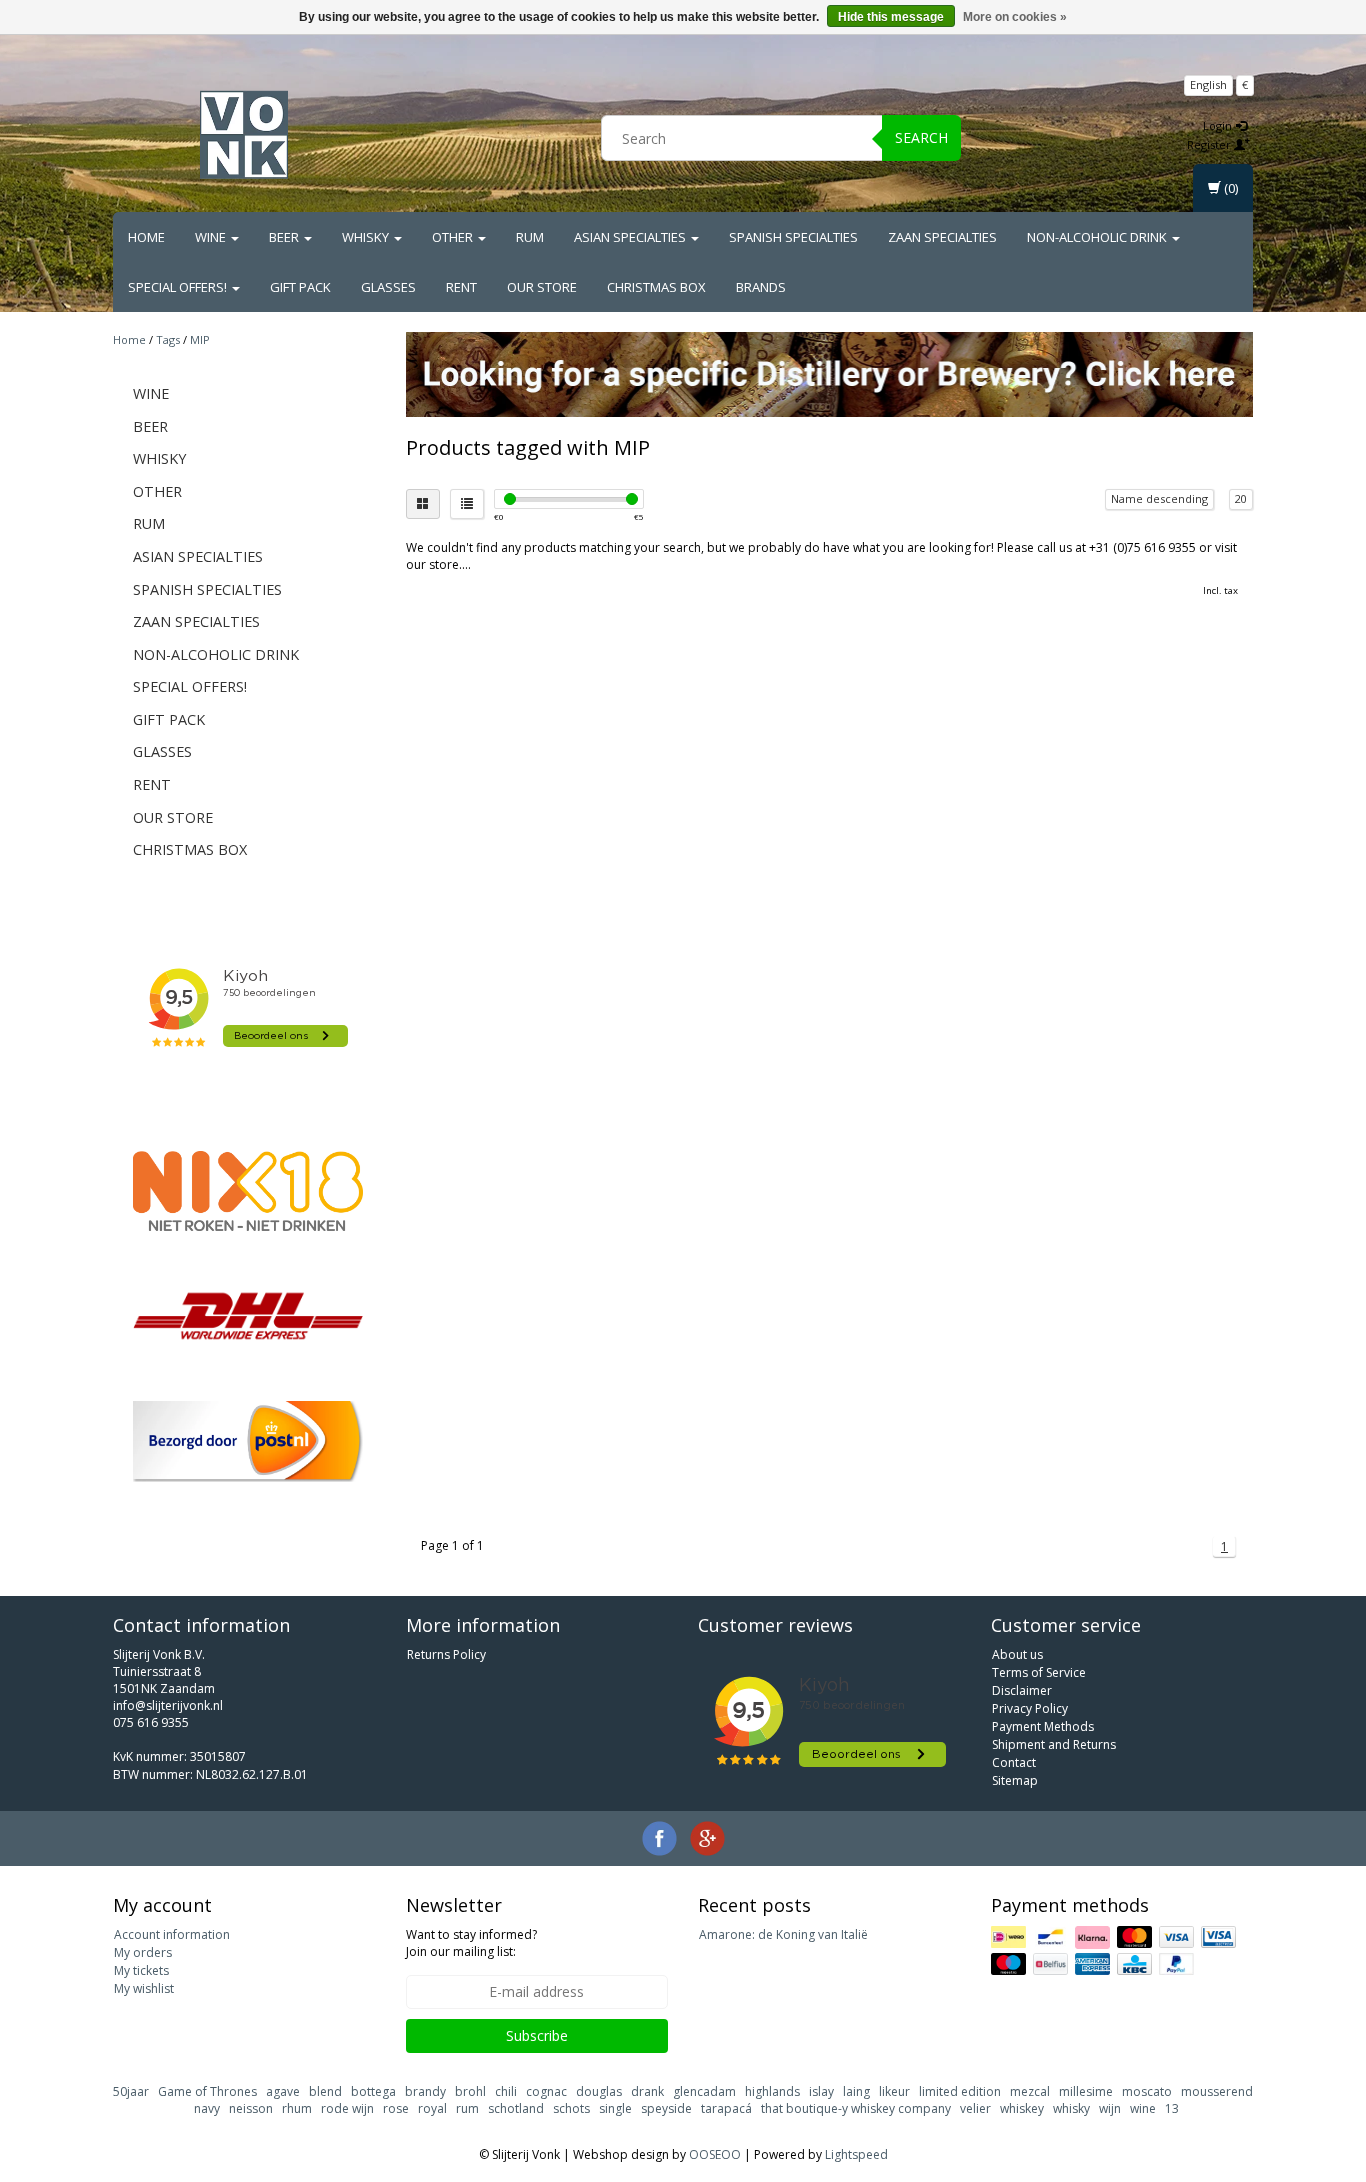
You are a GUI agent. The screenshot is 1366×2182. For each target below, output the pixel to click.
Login (1219, 125)
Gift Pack (300, 287)
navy (207, 2108)
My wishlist (144, 1988)
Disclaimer (1022, 1690)
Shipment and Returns (1054, 1744)
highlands (772, 2091)
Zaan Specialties (942, 237)
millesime (1086, 2091)
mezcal (1030, 2091)
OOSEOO (715, 2154)
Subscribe (537, 2035)
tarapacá (726, 2108)
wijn (1110, 2108)
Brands (761, 287)
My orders (143, 1952)
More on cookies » (1015, 17)
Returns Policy (446, 1654)
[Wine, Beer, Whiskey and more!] (244, 135)
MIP (200, 339)
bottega (373, 2091)
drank (647, 2091)
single (615, 2108)
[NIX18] (248, 1191)
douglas (599, 2091)
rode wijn (347, 2108)
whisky (1071, 2108)
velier (975, 2108)
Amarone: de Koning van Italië (783, 1934)
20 (1241, 498)
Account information (172, 1934)
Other (454, 237)
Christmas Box (656, 287)
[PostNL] (248, 1441)
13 (1172, 2108)
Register (1210, 144)
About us (1017, 1654)
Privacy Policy (1030, 1708)
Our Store (542, 287)
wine (1143, 2108)
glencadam (704, 2091)
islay (821, 2091)
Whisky (367, 237)
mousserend (1217, 2091)
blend (325, 2091)
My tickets (141, 1970)
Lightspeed (856, 2154)
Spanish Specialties (793, 237)
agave (283, 2091)
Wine (212, 237)
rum (467, 2108)
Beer (285, 237)
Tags (168, 339)
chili (506, 2091)
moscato (1147, 2091)
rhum (297, 2108)
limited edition (960, 2091)
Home (146, 237)
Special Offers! (179, 287)
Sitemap (1015, 1780)
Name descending (1159, 498)
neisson (251, 2108)
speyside (666, 2108)
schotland (516, 2108)
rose (396, 2108)
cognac (546, 2091)
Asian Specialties (631, 237)
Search (921, 137)
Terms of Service (1039, 1672)
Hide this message (891, 17)
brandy (425, 2091)
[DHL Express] (248, 1315)
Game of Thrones (207, 2091)
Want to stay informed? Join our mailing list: (471, 1943)
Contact (1014, 1762)
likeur (894, 2091)
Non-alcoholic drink (1098, 237)
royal (432, 2108)
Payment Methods (1043, 1726)
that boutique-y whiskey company (856, 2108)
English (1208, 84)
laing (856, 2091)
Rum (530, 237)
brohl (470, 2091)
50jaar (131, 2091)
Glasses (388, 287)
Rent (461, 287)
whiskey (1022, 2108)
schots (571, 2108)
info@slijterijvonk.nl (168, 1705)
